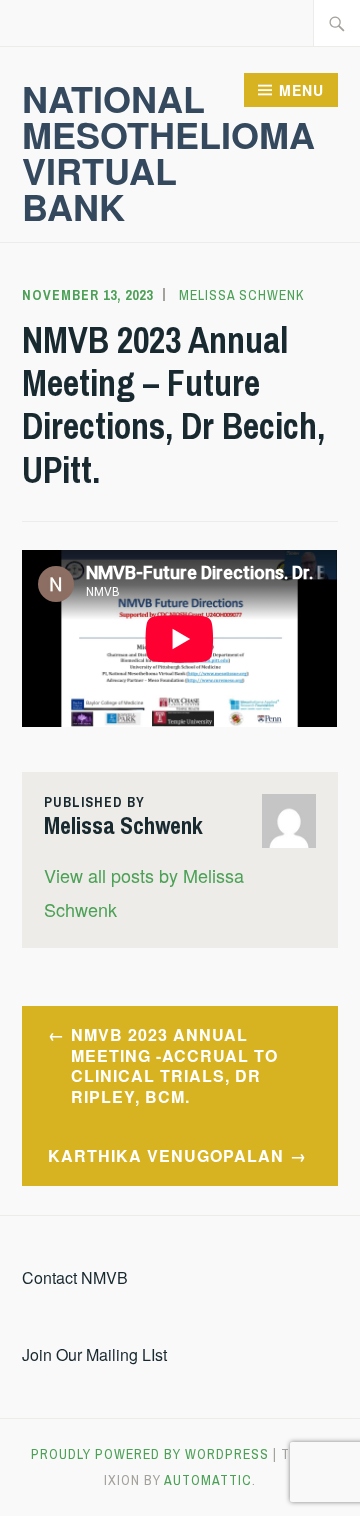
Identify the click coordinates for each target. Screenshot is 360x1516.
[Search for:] (337, 23)
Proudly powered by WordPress (150, 1454)
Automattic (208, 1480)
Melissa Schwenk (241, 295)
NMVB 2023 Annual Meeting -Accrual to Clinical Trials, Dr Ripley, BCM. (174, 1065)
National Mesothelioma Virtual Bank (168, 152)
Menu (301, 90)
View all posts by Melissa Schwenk (144, 892)
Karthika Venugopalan (166, 1155)
